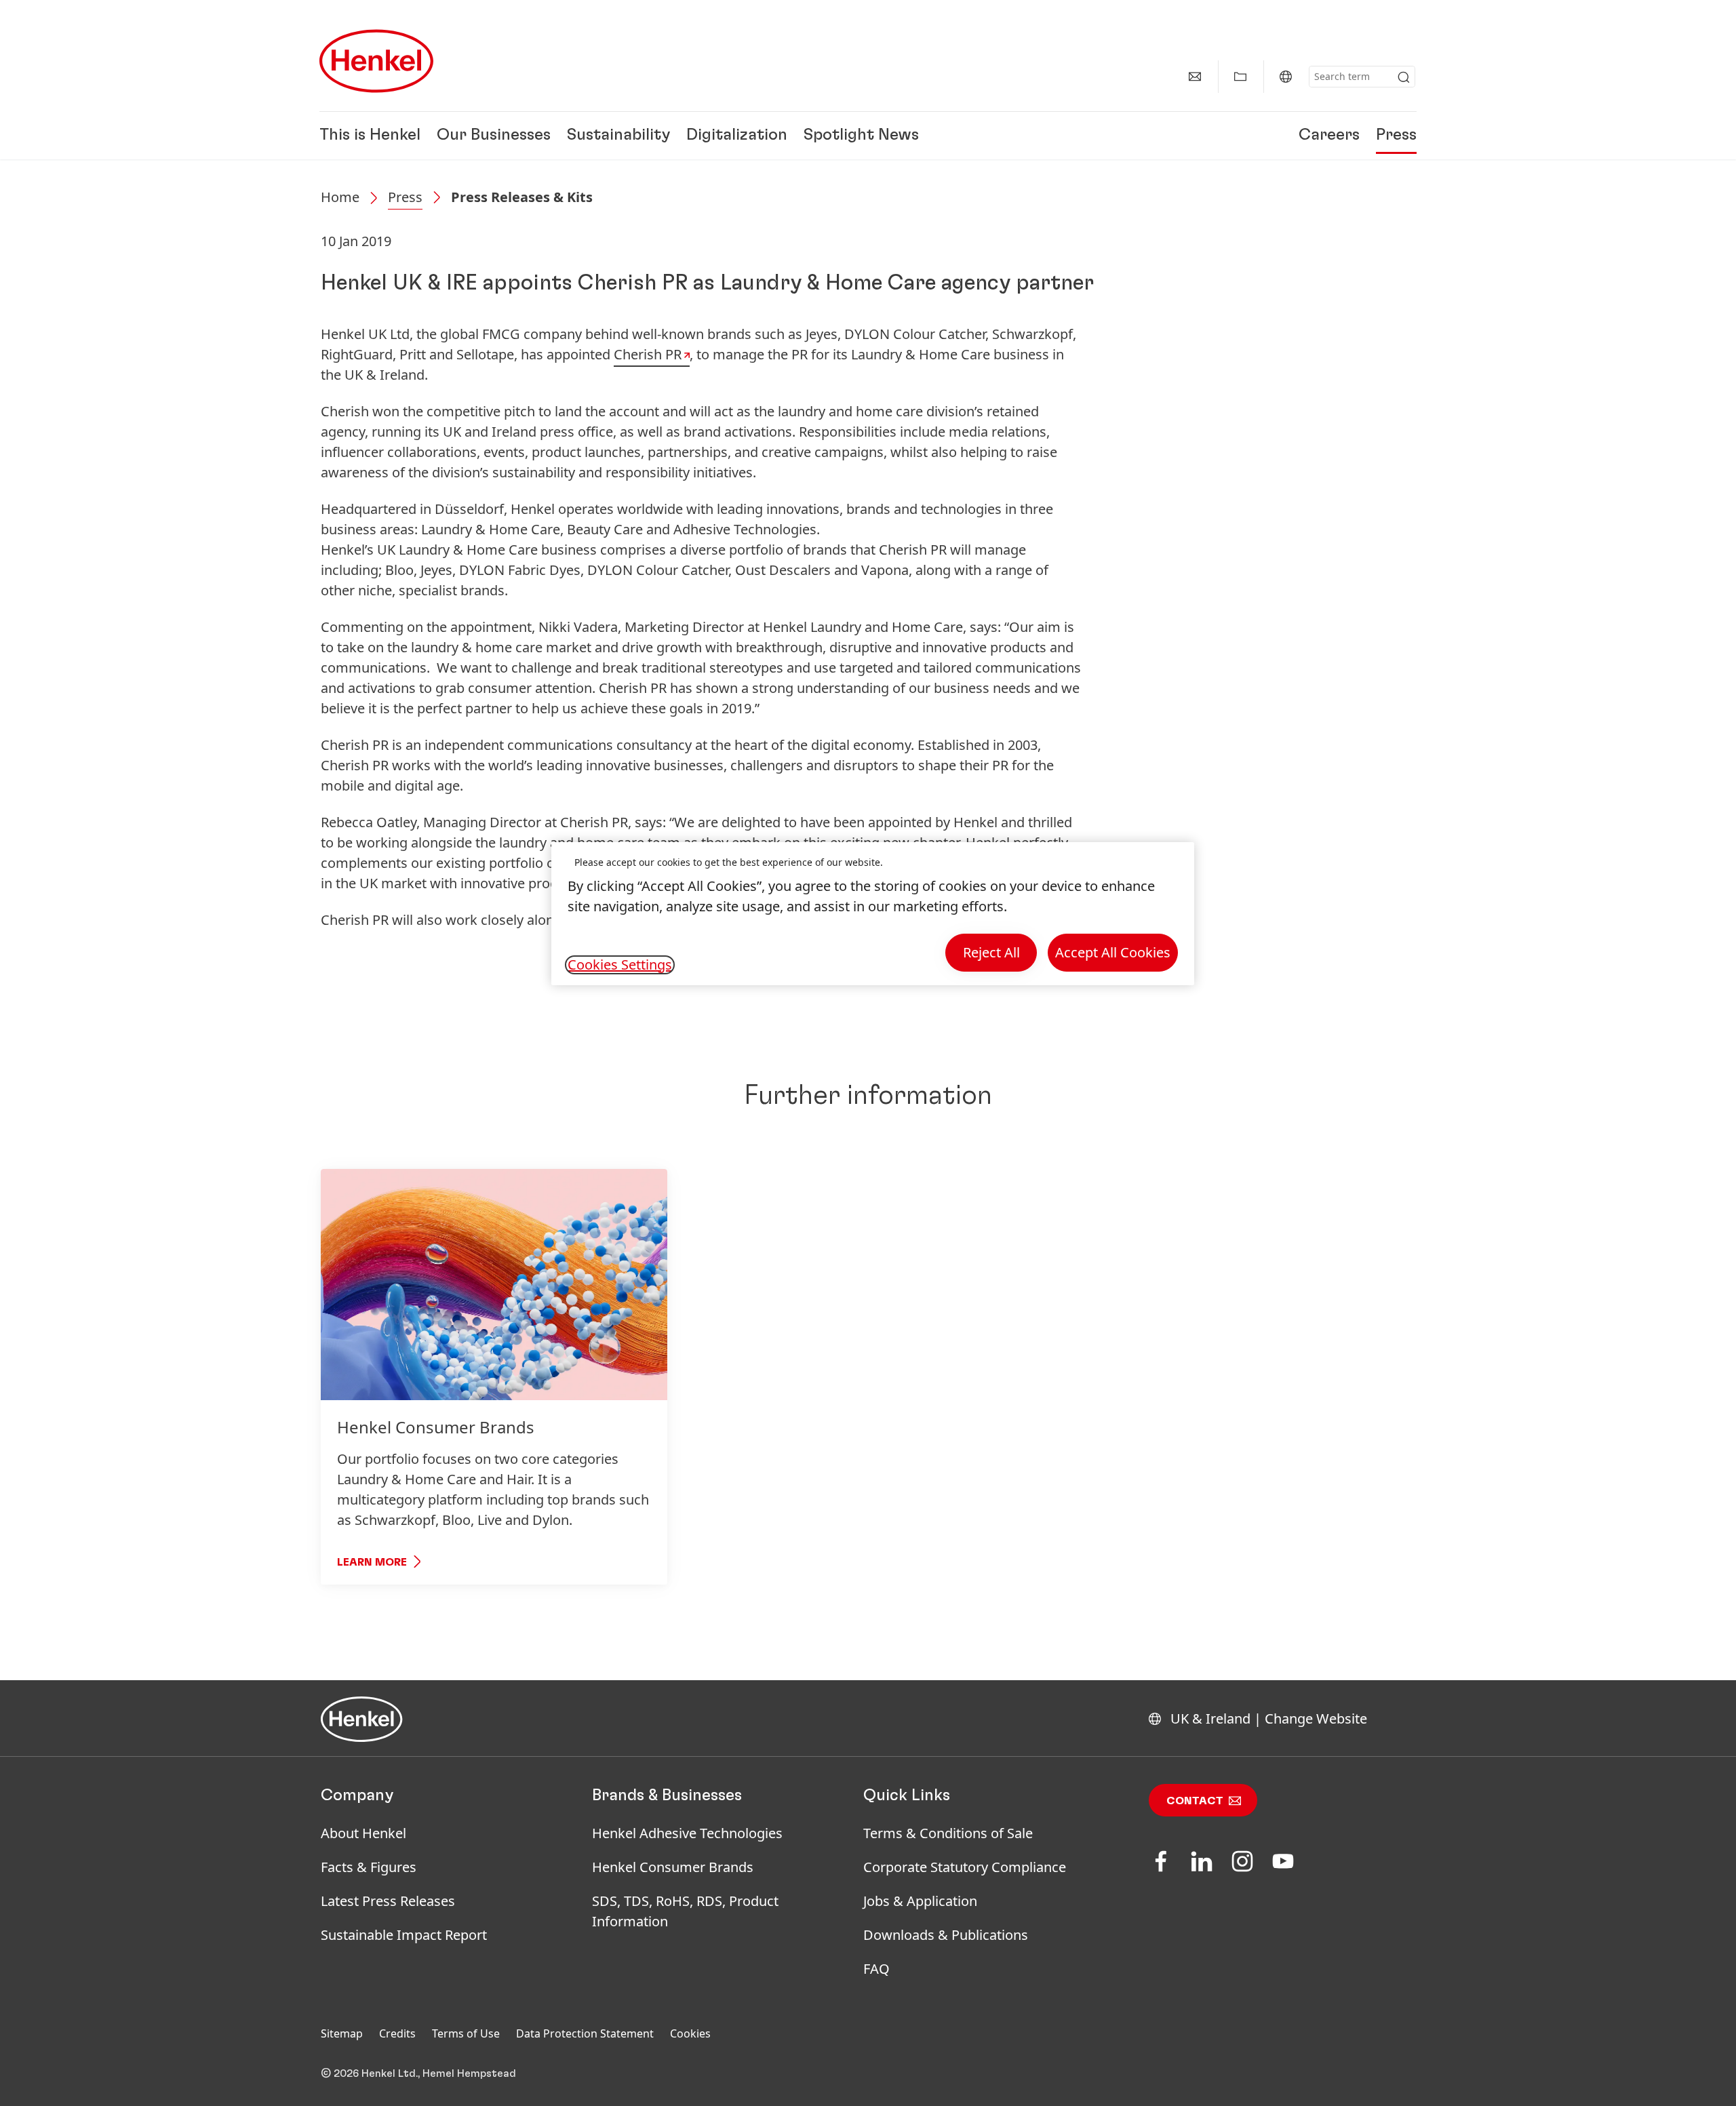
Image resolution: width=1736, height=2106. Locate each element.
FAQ (876, 1969)
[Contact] (1195, 77)
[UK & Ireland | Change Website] (1286, 77)
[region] (873, 914)
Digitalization (737, 136)
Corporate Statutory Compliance (965, 1867)
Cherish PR (648, 354)
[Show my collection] (1240, 77)
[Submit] (1404, 77)
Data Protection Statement (585, 2033)
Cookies (690, 2033)
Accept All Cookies (1113, 952)
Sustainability (618, 136)
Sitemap (342, 2033)
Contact (1195, 1801)
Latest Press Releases (388, 1901)
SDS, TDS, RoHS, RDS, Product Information (685, 1911)
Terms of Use (466, 2033)
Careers (1329, 136)
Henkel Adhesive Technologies (687, 1833)
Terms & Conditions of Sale (948, 1833)
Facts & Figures (369, 1867)
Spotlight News (861, 136)
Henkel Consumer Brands (673, 1867)
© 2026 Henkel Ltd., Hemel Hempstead (418, 2073)
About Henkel (363, 1833)
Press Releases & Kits (522, 197)
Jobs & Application (920, 1901)
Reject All (991, 952)
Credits (397, 2033)
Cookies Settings (620, 965)
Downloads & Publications (946, 1935)
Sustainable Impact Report (404, 1935)
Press (1396, 136)
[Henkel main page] (376, 61)
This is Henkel (370, 136)
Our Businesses (494, 136)
